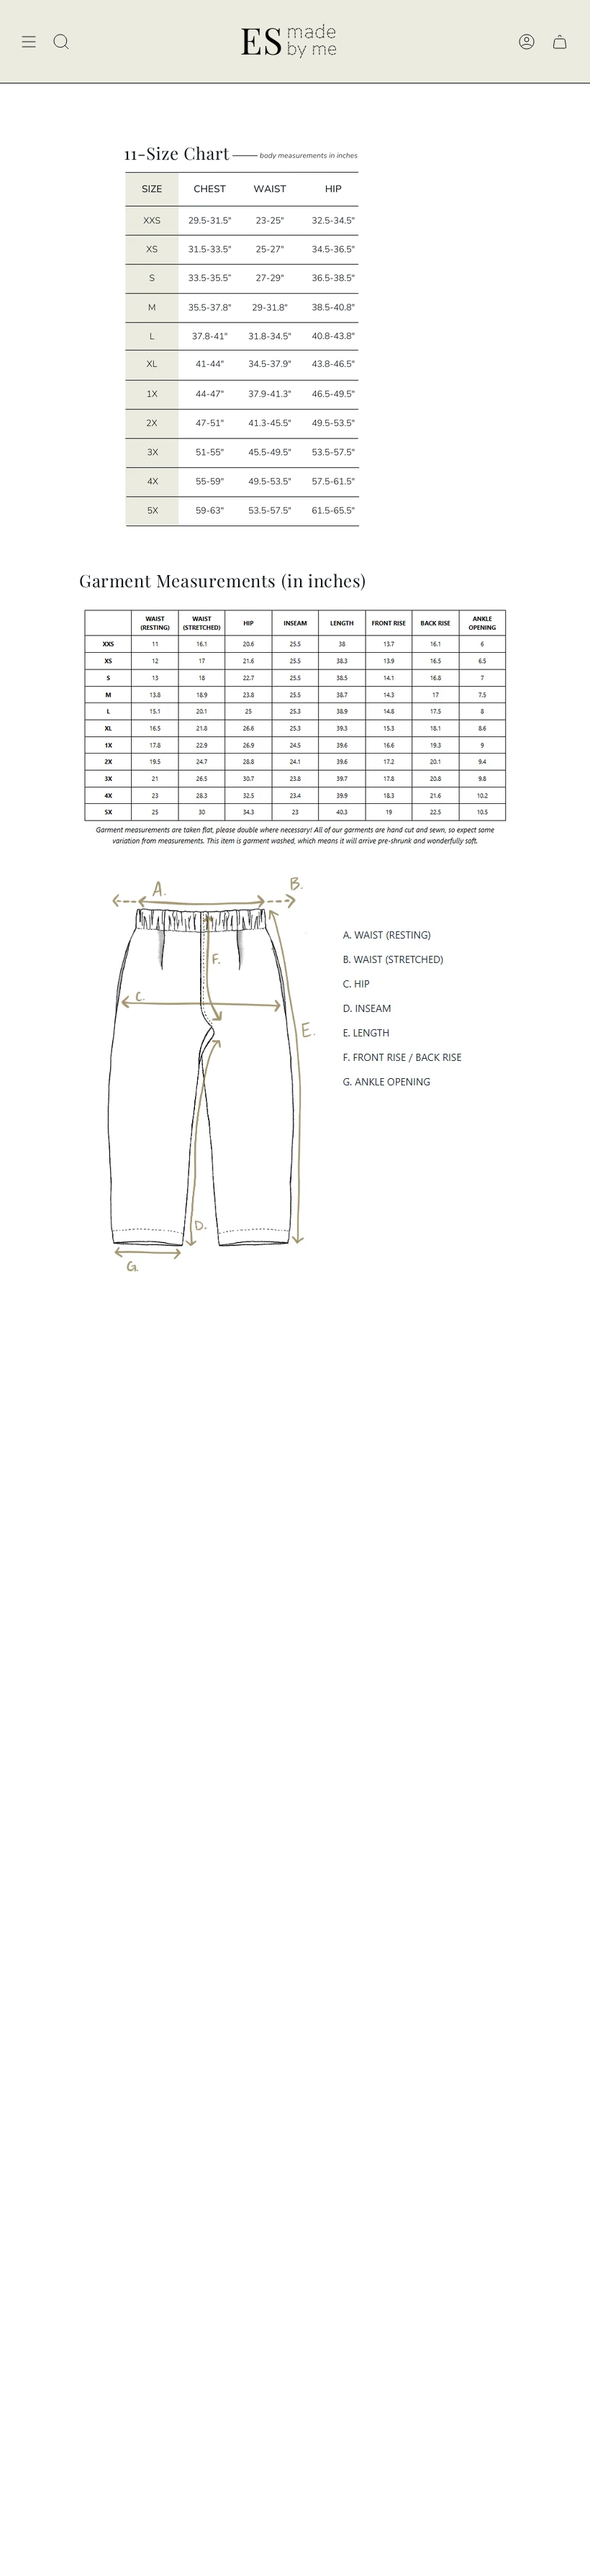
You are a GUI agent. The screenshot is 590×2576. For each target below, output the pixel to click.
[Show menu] (29, 41)
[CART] (560, 41)
